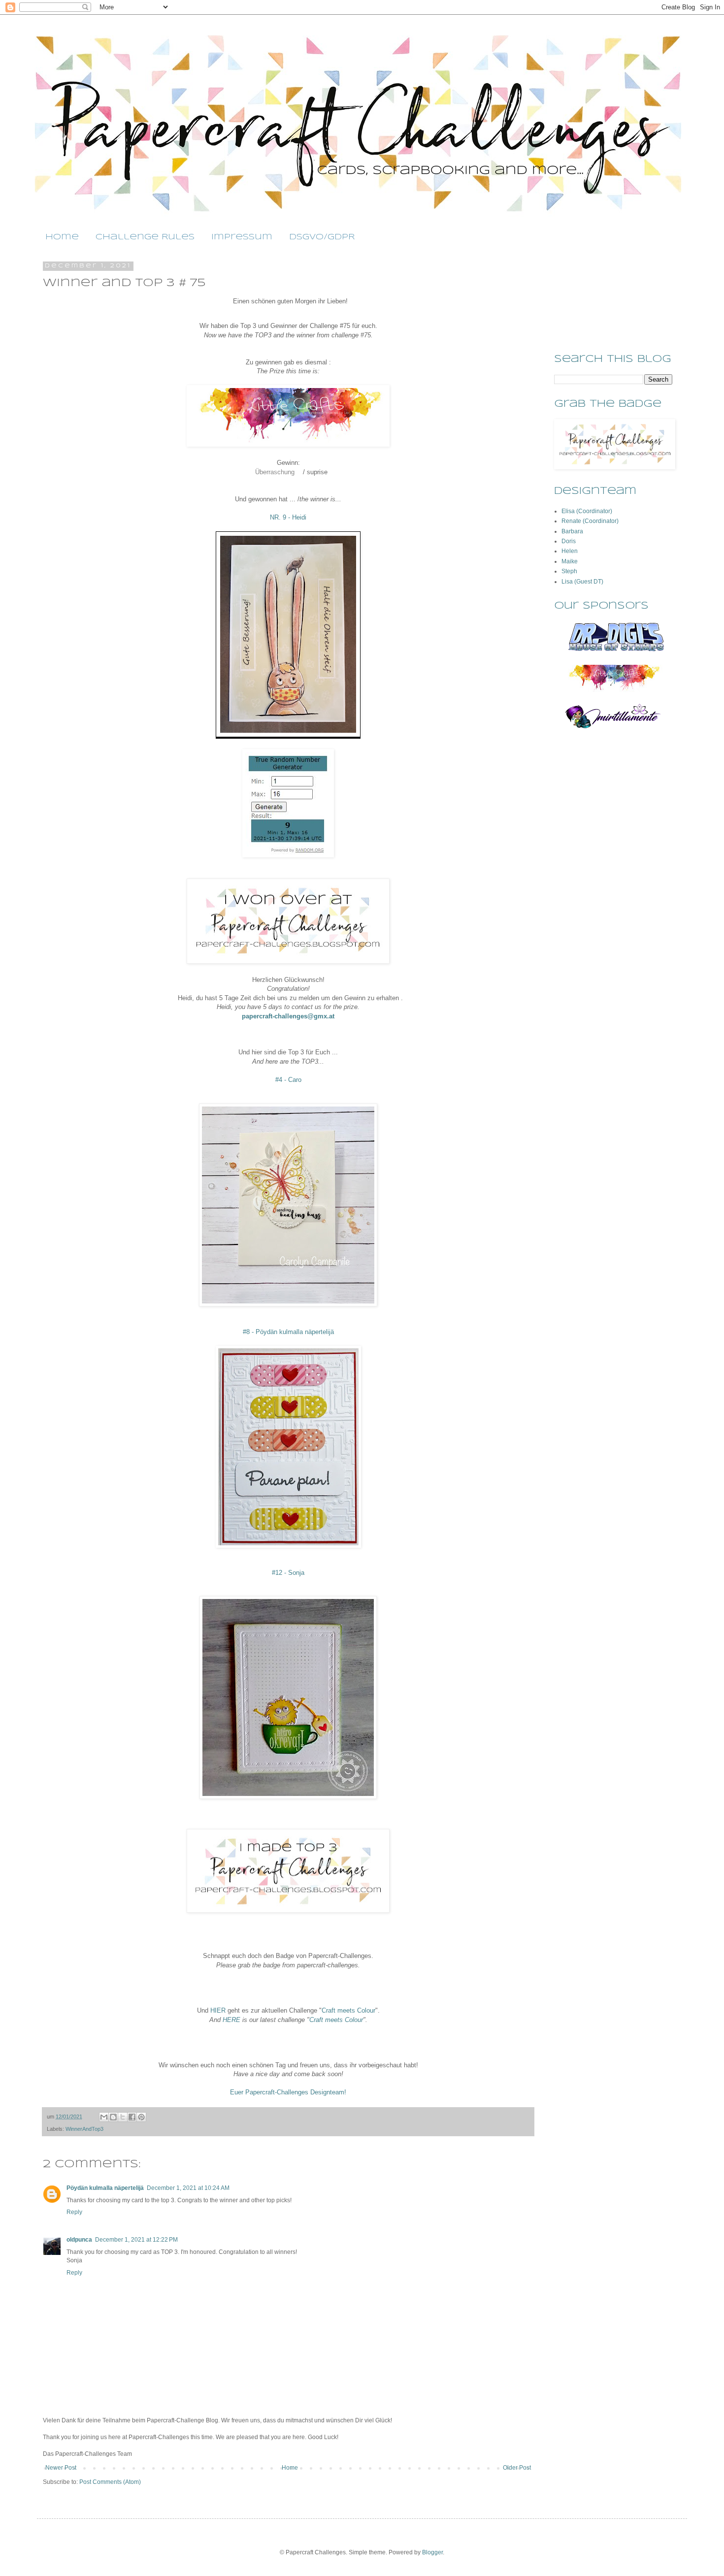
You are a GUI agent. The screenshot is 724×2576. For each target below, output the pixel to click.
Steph (569, 571)
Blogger (432, 2552)
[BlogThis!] (113, 2117)
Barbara (572, 531)
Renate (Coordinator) (590, 521)
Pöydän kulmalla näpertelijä (105, 2188)
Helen (570, 551)
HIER (218, 2010)
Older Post (517, 2468)
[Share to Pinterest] (141, 2117)
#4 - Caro (288, 1080)
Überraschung (275, 472)
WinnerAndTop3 (84, 2129)
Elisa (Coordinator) (587, 511)
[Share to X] (123, 2117)
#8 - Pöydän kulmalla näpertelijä (288, 1332)
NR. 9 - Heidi (288, 517)
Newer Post (61, 2468)
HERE (231, 2020)
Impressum (242, 237)
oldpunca (79, 2240)
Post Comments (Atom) (110, 2482)
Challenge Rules (145, 237)
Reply (74, 2212)
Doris (569, 541)
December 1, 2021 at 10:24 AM (188, 2188)
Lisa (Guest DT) (582, 582)
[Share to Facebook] (132, 2117)
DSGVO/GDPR (322, 237)
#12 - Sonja (288, 1573)
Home (62, 237)
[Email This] (104, 2117)
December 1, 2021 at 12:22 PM (136, 2240)
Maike (570, 561)
